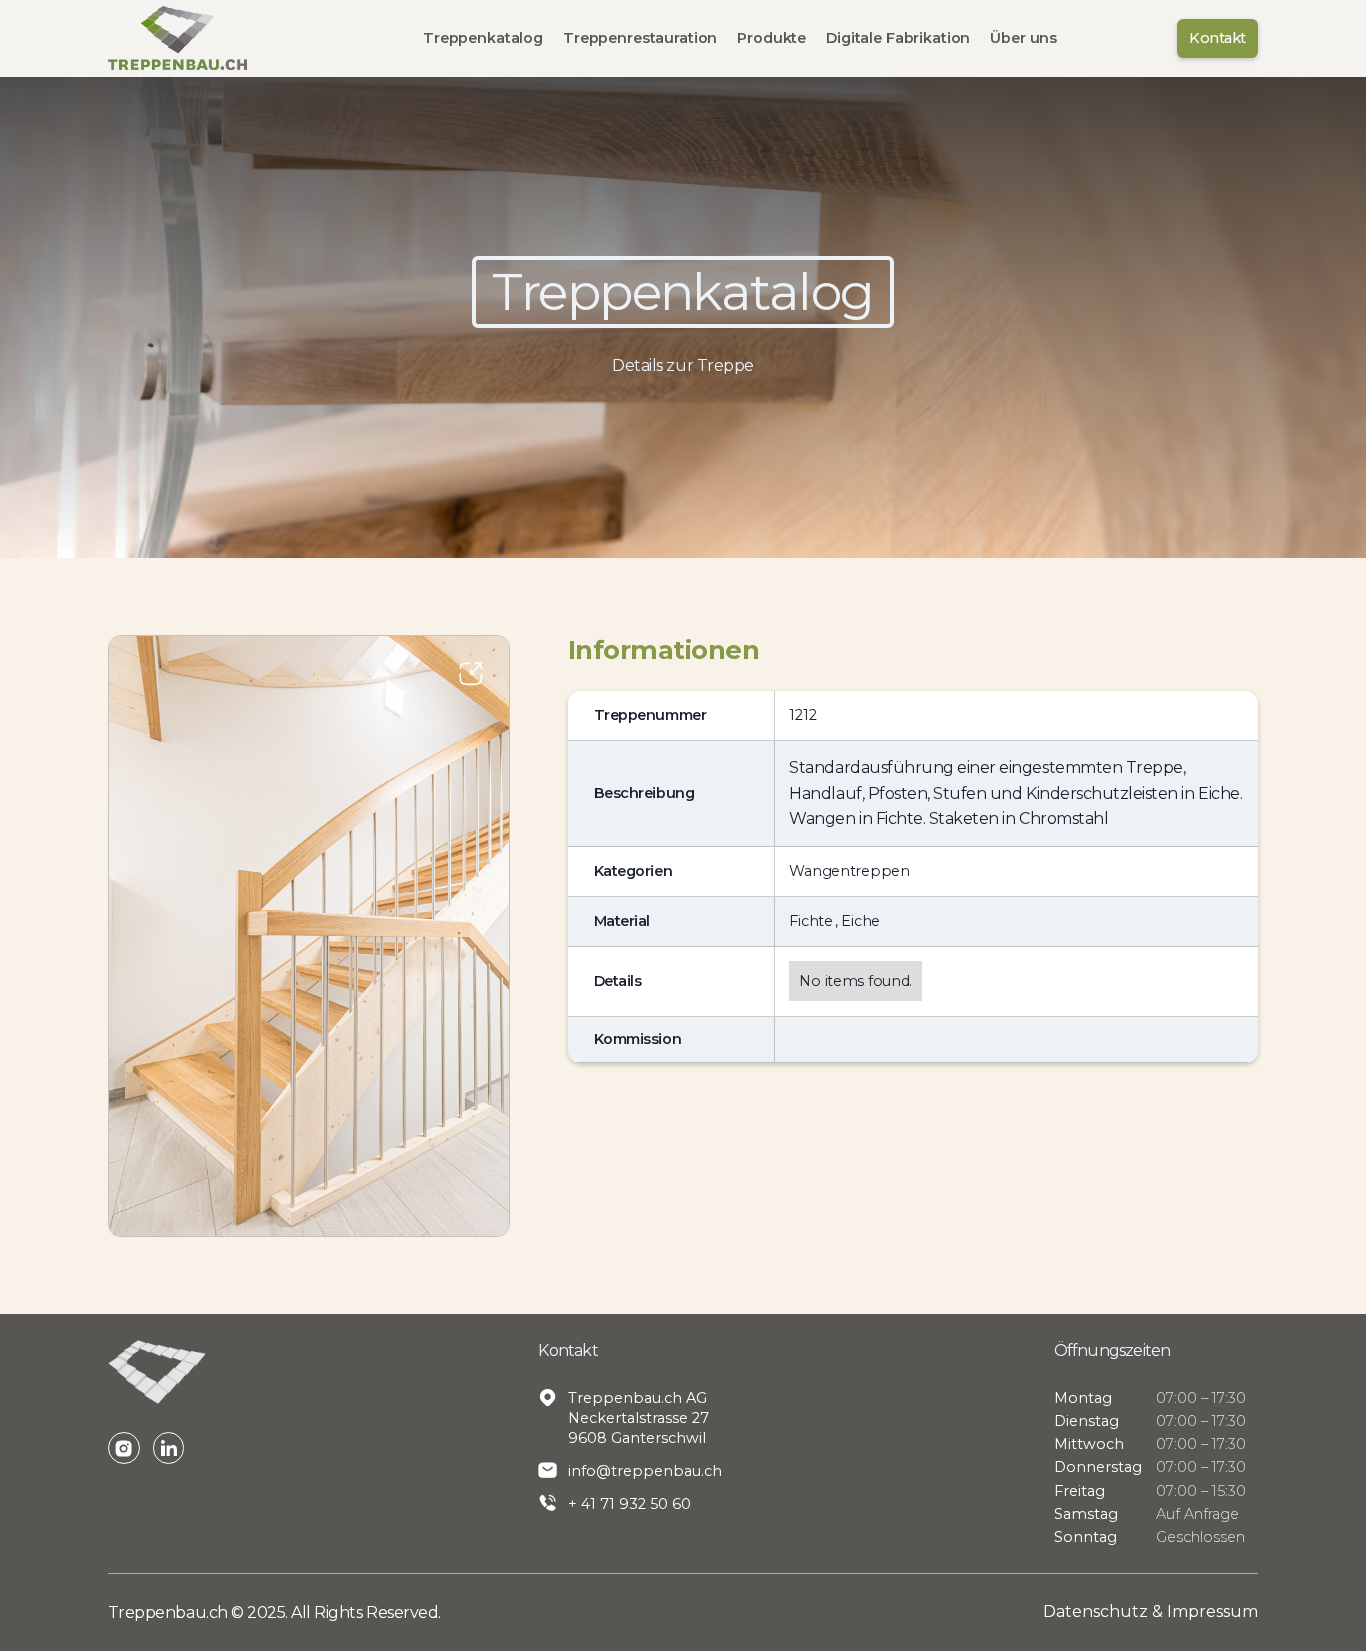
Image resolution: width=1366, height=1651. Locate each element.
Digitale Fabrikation (898, 38)
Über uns (1023, 38)
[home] (177, 38)
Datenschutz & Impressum (1150, 1611)
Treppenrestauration (640, 38)
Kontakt (1217, 38)
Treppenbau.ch (169, 1612)
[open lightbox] (309, 936)
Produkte (771, 38)
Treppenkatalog (483, 38)
